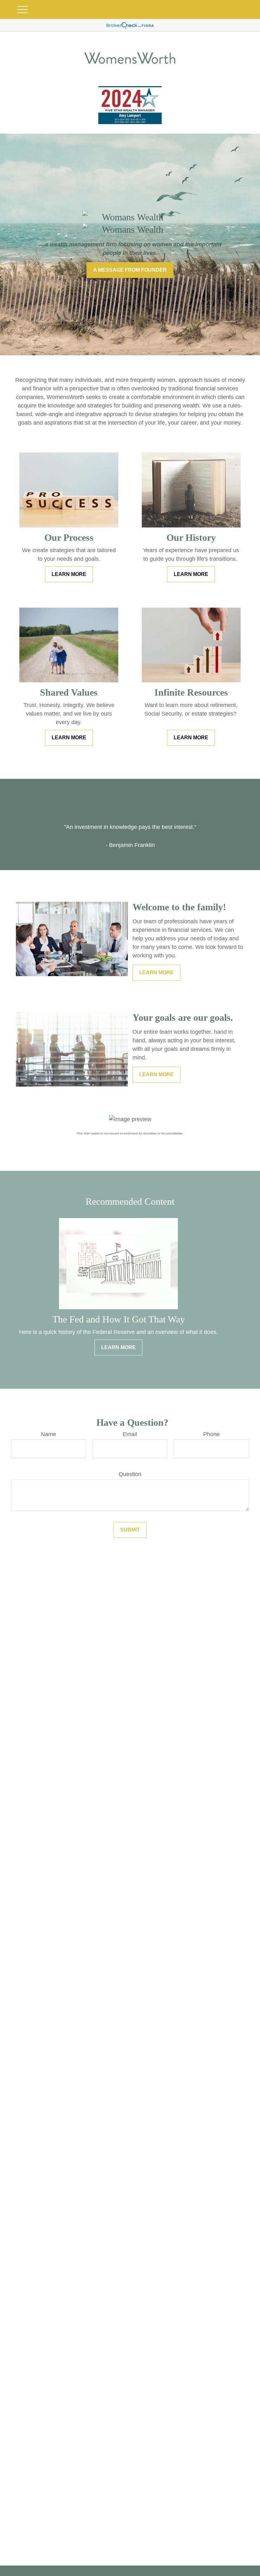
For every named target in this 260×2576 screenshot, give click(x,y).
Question (130, 1474)
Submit (130, 1530)
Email (130, 1434)
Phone (211, 1434)
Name (49, 1434)
